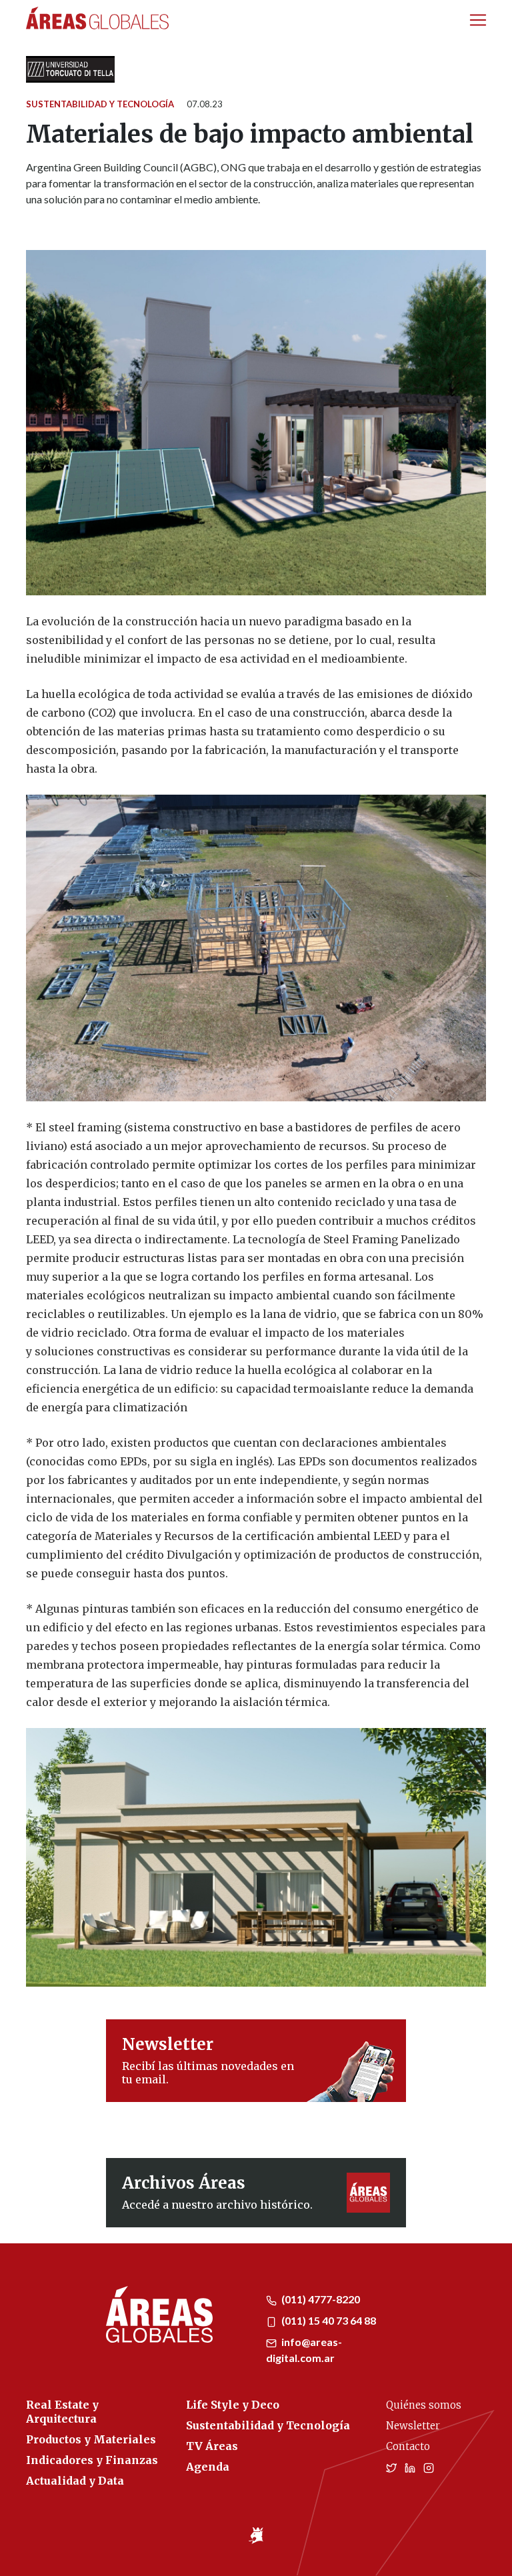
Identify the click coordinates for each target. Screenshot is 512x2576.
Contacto (408, 2446)
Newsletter (413, 2426)
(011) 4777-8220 (320, 2299)
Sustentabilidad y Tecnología (100, 104)
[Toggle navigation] (478, 20)
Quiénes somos (424, 2405)
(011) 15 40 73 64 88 (328, 2320)
